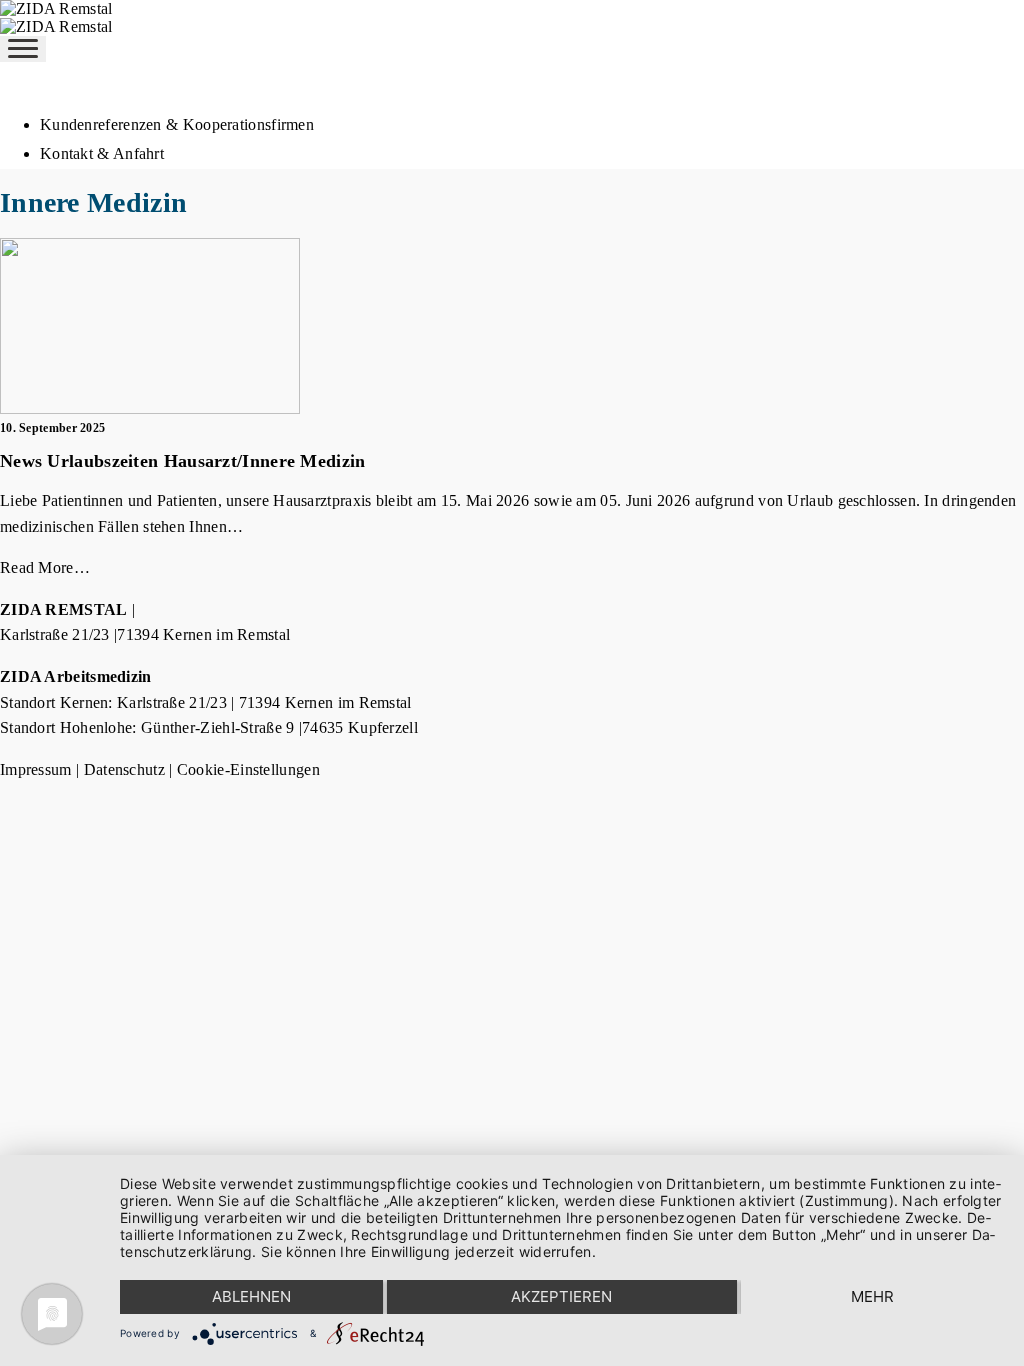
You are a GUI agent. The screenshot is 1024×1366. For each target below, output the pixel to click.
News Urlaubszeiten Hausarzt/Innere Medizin (183, 461)
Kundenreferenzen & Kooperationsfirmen (177, 124)
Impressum (36, 769)
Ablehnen (251, 1296)
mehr (872, 1296)
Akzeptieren (561, 1296)
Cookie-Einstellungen (248, 769)
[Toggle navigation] (23, 49)
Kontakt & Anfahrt (102, 153)
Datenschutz (124, 769)
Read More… (45, 567)
